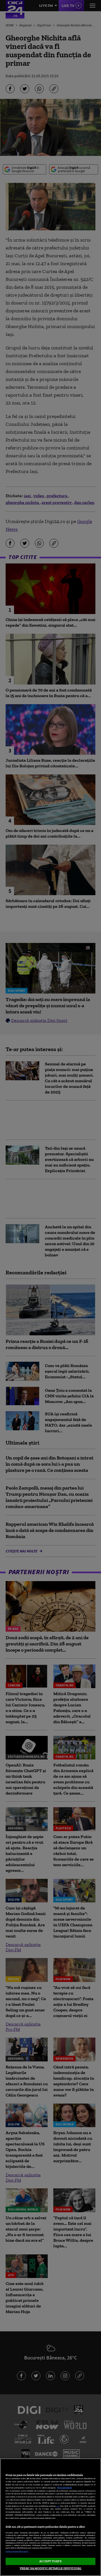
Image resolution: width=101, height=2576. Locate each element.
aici (58, 2506)
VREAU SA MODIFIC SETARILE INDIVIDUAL (50, 2568)
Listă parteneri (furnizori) (17, 2552)
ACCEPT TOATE (50, 2561)
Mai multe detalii (65, 2488)
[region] (50, 2517)
